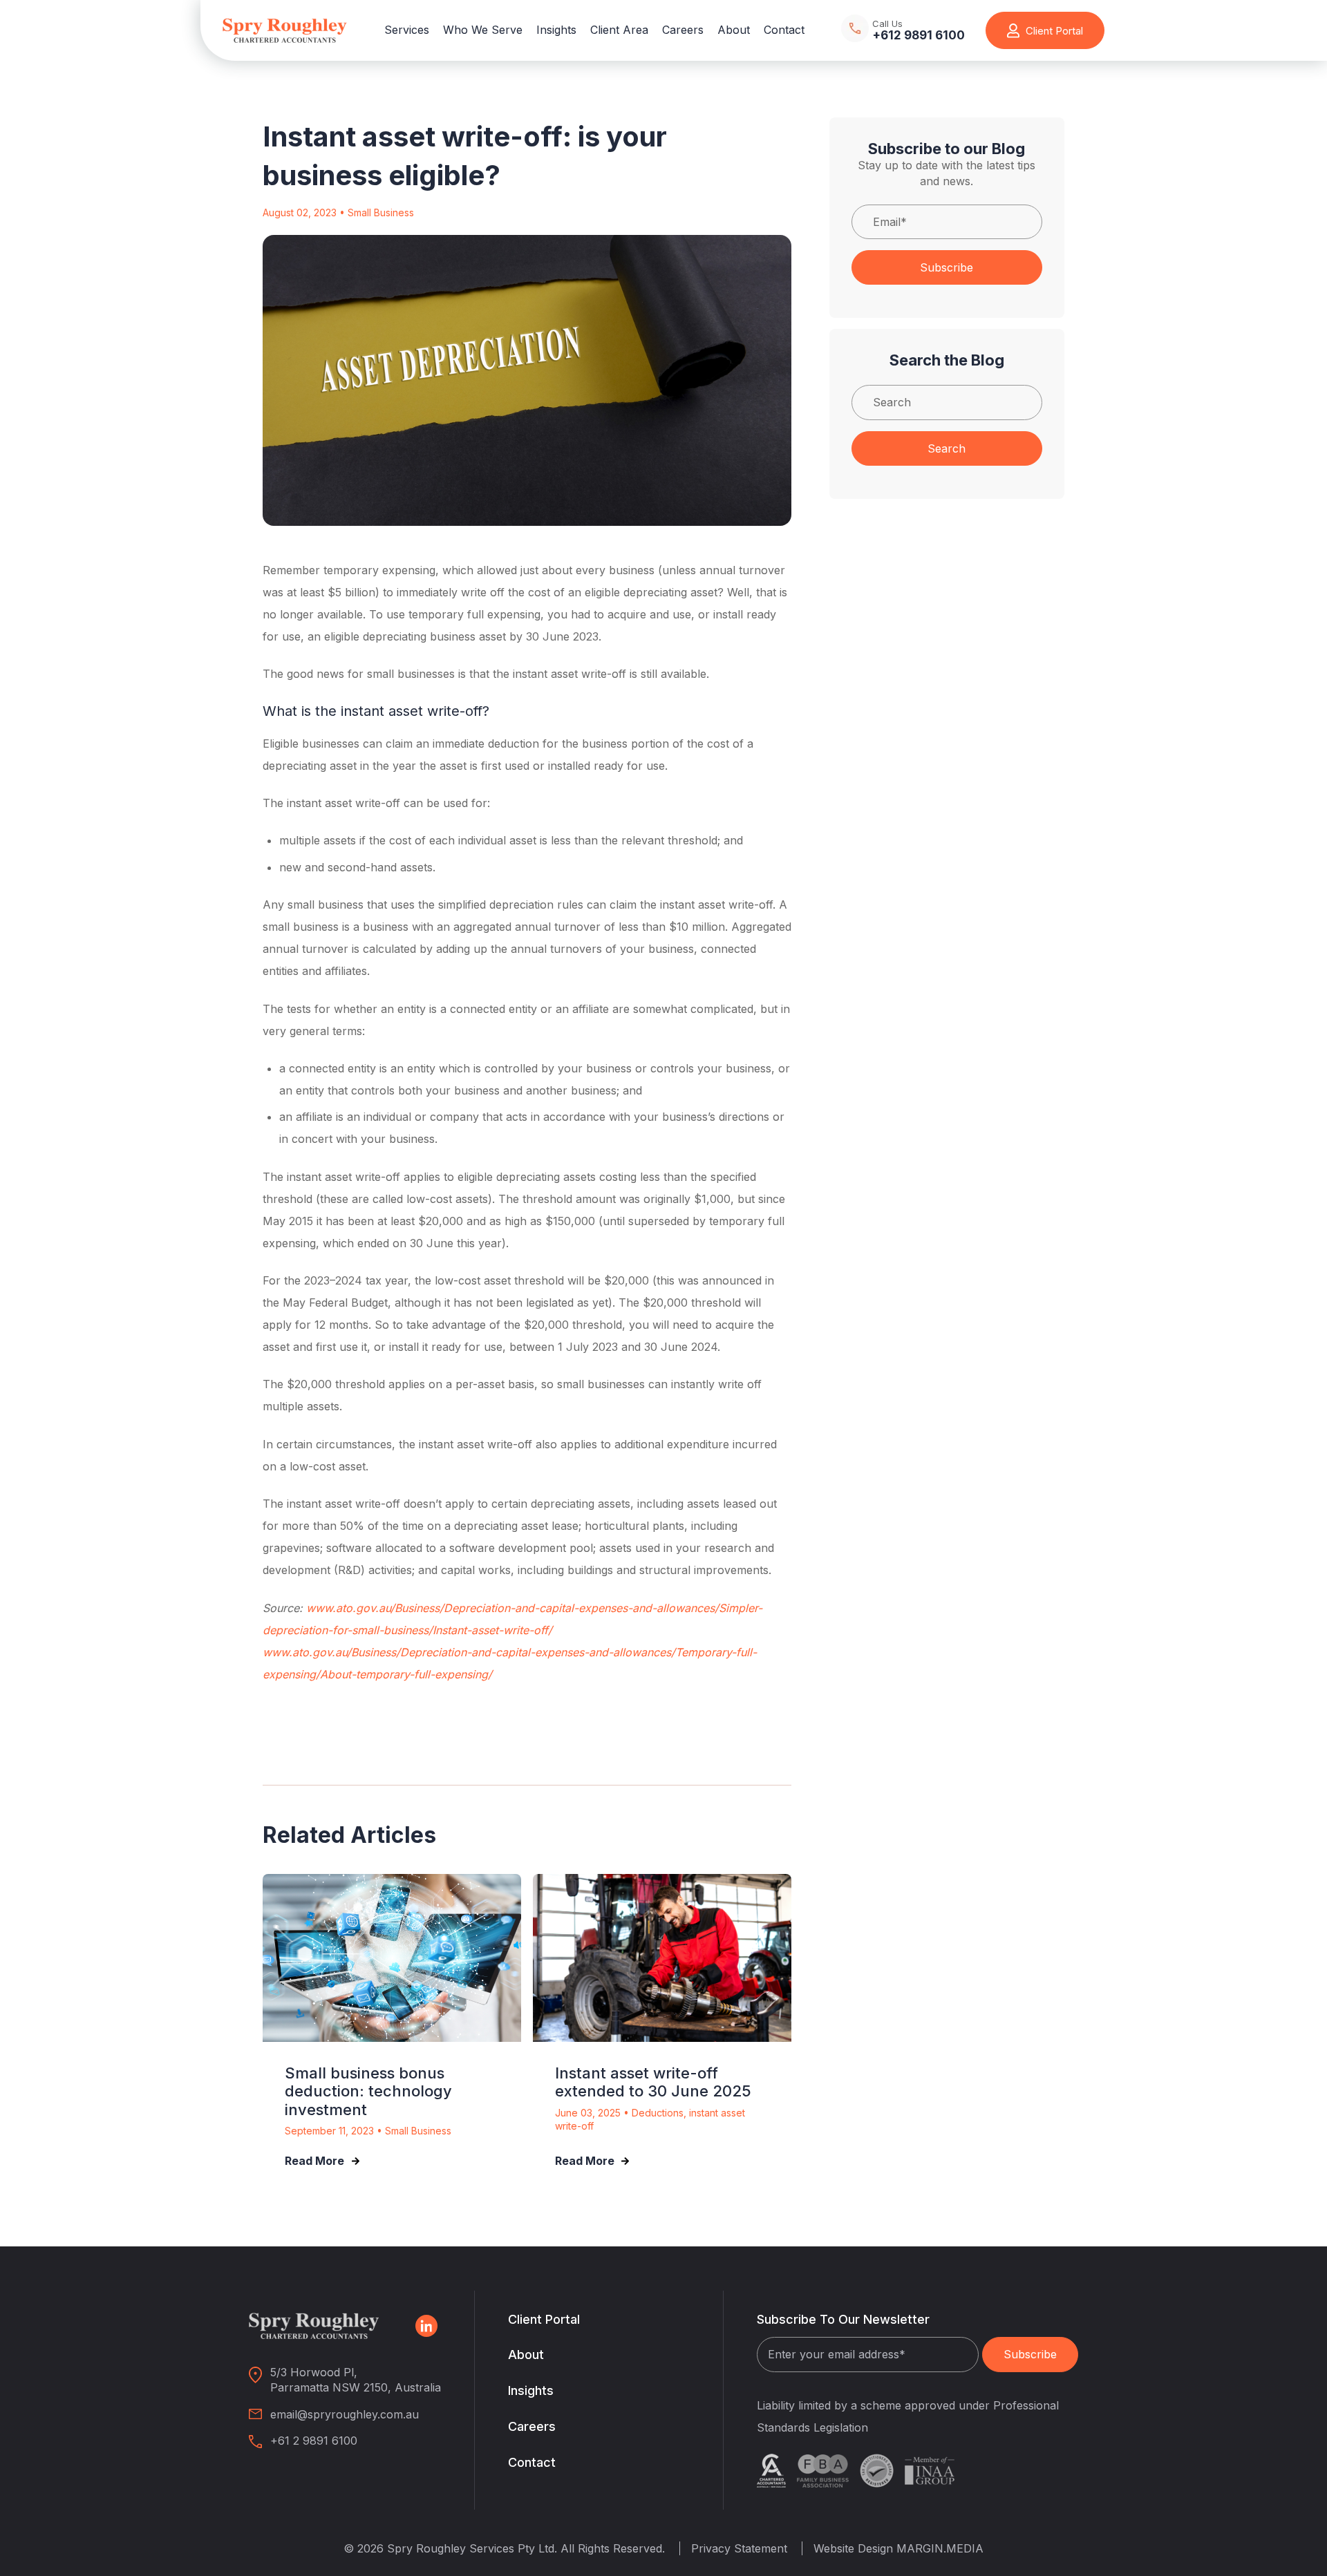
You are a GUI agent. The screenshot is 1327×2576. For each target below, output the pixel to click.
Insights (556, 30)
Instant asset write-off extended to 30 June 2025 (653, 2082)
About (734, 30)
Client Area (619, 30)
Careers (683, 30)
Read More (314, 2161)
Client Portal (544, 2319)
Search (947, 448)
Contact (784, 30)
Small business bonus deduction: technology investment (368, 2091)
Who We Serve (483, 30)
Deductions (658, 2113)
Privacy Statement (739, 2548)
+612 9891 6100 (919, 36)
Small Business (381, 212)
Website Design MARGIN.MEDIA (898, 2548)
